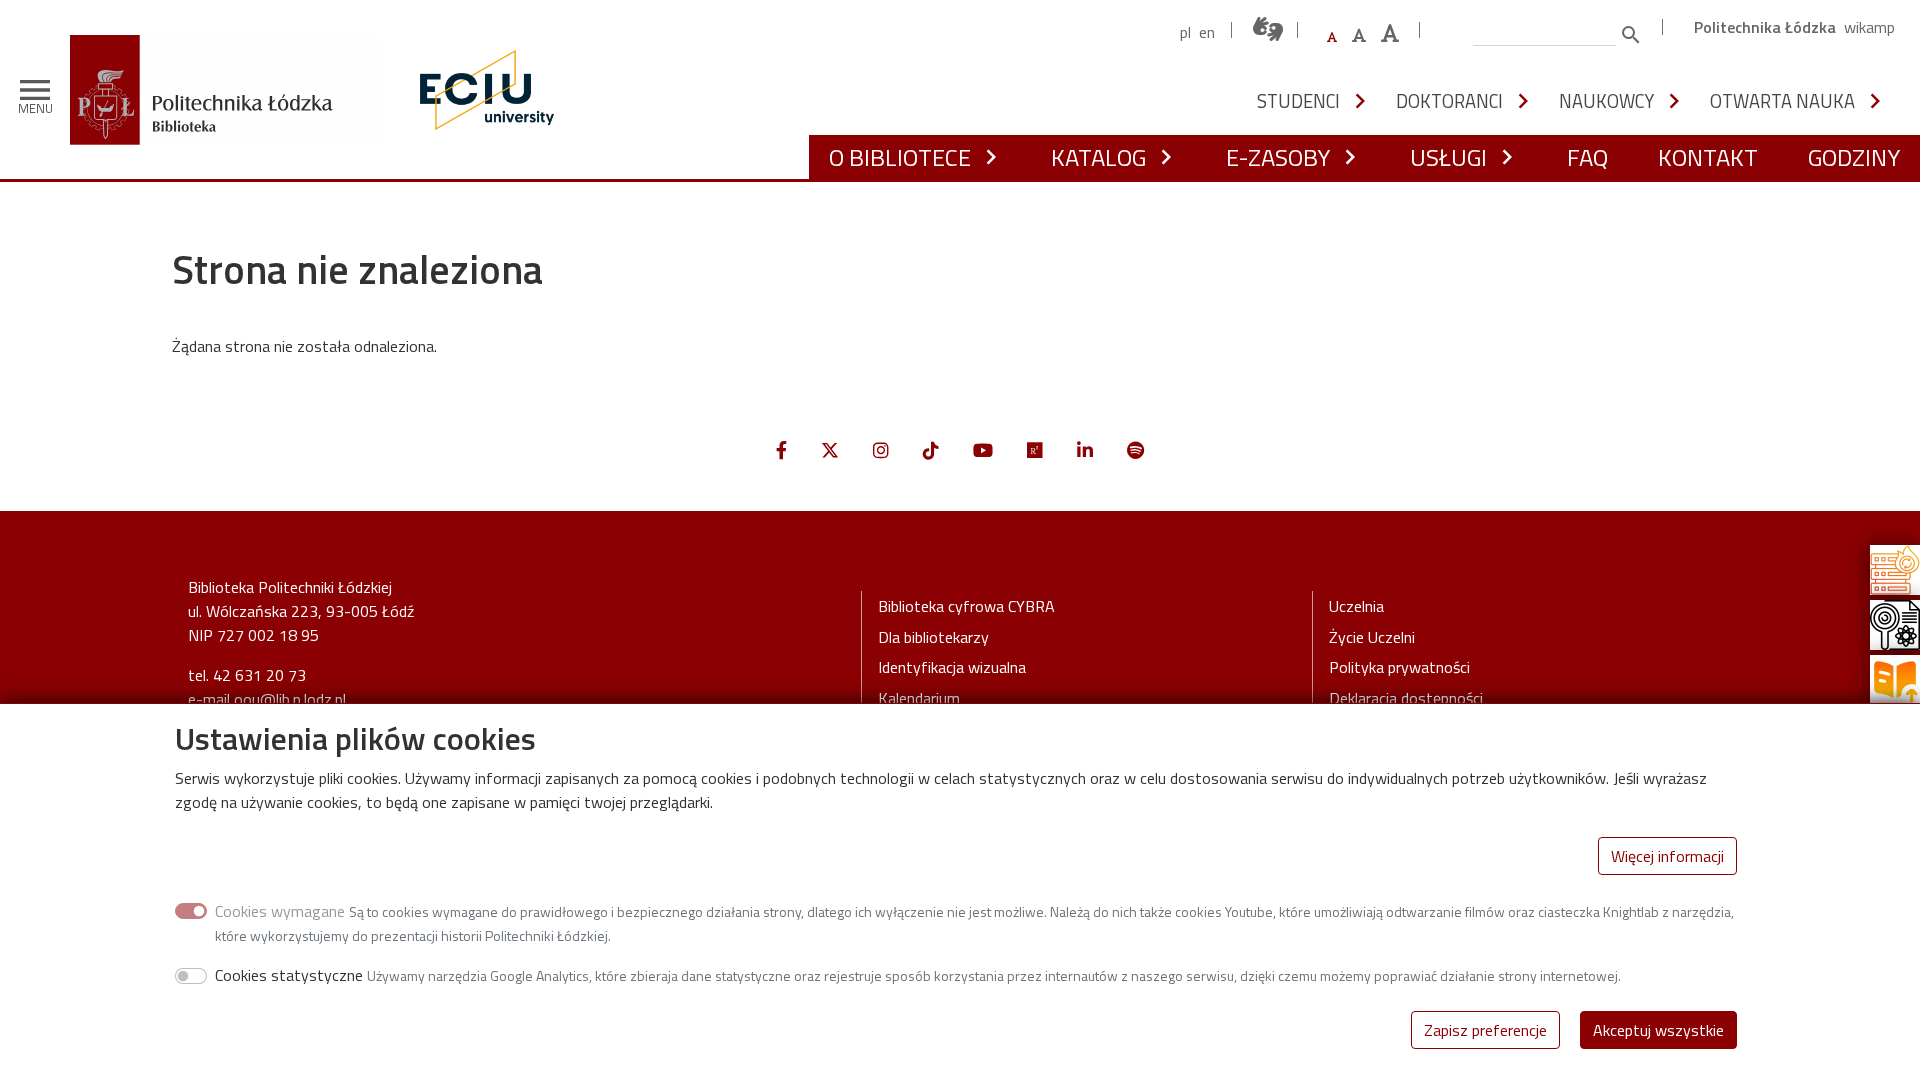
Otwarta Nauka (1782, 101)
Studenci (1298, 101)
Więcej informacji (1667, 856)
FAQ (1587, 157)
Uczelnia (1356, 606)
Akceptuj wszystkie (1658, 1030)
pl (1185, 32)
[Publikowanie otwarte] (1895, 678)
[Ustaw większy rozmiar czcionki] (1359, 35)
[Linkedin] (1085, 450)
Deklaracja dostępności (1406, 698)
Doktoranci (1449, 101)
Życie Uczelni (1372, 637)
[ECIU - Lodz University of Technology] (482, 90)
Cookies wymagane (280, 911)
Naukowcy (1606, 101)
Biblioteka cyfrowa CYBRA (966, 606)
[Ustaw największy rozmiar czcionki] (1390, 33)
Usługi (1448, 157)
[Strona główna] (232, 49)
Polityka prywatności (1399, 667)
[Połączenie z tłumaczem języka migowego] (1269, 29)
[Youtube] (983, 450)
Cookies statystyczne (289, 975)
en (1207, 32)
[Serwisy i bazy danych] (1895, 568)
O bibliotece (900, 157)
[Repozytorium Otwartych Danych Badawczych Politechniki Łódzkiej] (1895, 623)
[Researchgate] (1035, 450)
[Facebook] (781, 450)
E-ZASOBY (1278, 157)
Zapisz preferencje (1485, 1030)
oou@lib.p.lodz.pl (290, 699)
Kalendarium (919, 698)
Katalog (1098, 157)
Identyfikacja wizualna (952, 667)
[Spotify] (1135, 450)
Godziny (1854, 157)
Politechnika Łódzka (1765, 27)
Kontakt (1708, 157)
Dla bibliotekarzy (933, 637)
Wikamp (1869, 27)
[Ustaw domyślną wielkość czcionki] (1332, 37)
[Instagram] (881, 450)
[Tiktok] (931, 450)
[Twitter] (830, 450)
